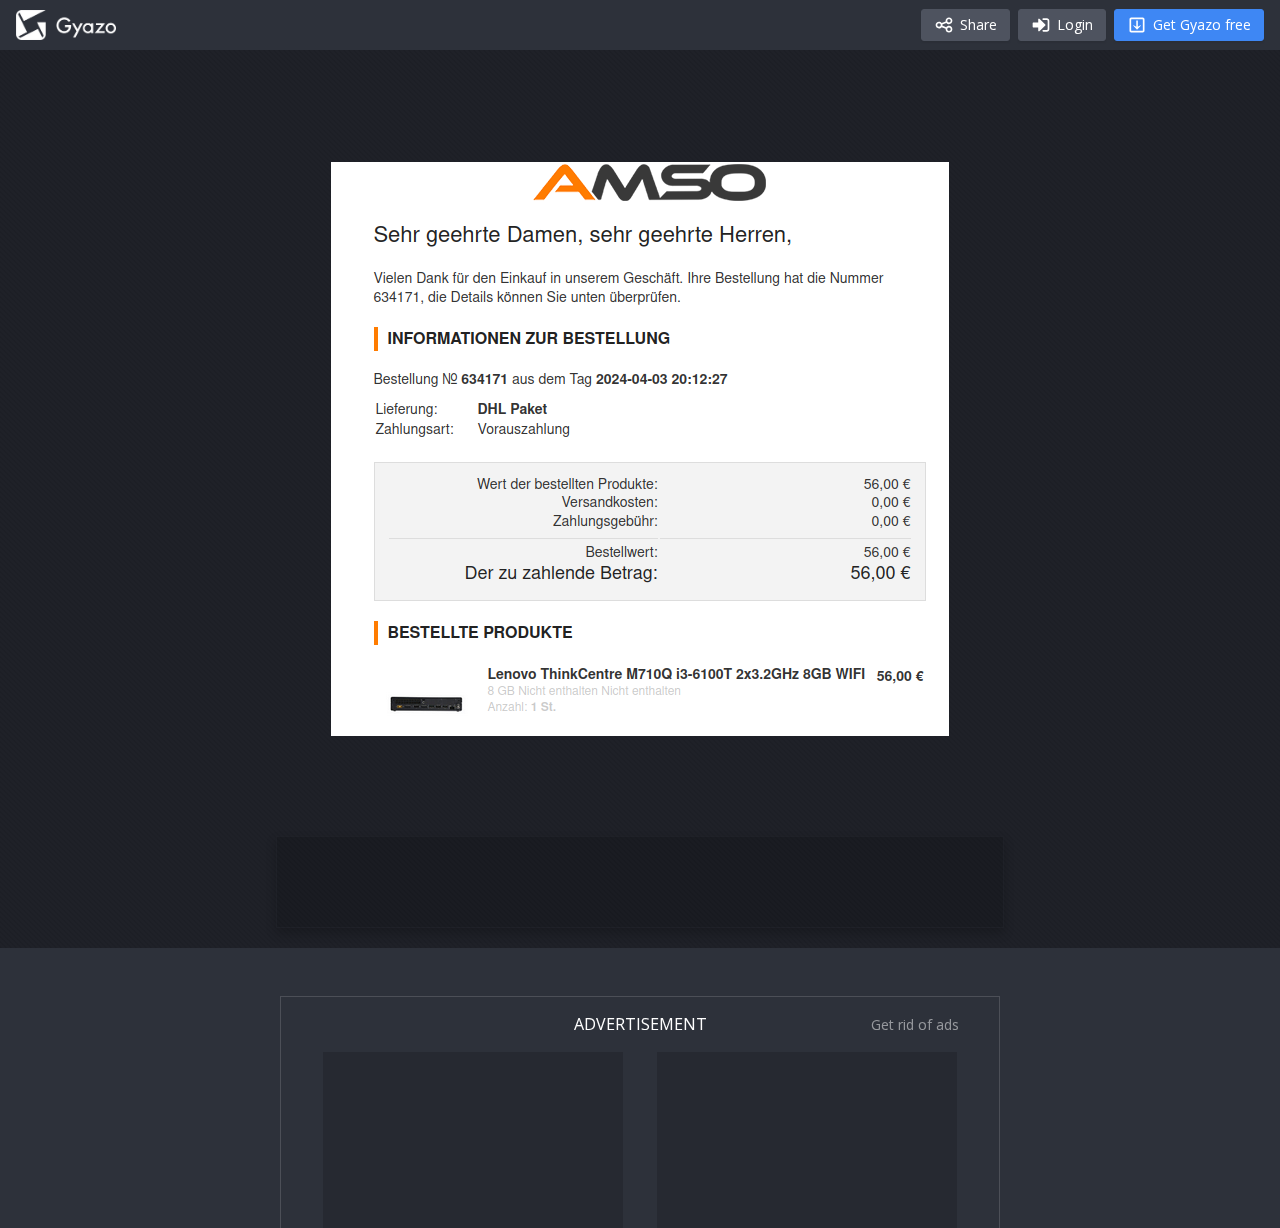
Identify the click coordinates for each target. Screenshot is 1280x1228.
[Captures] (66, 25)
